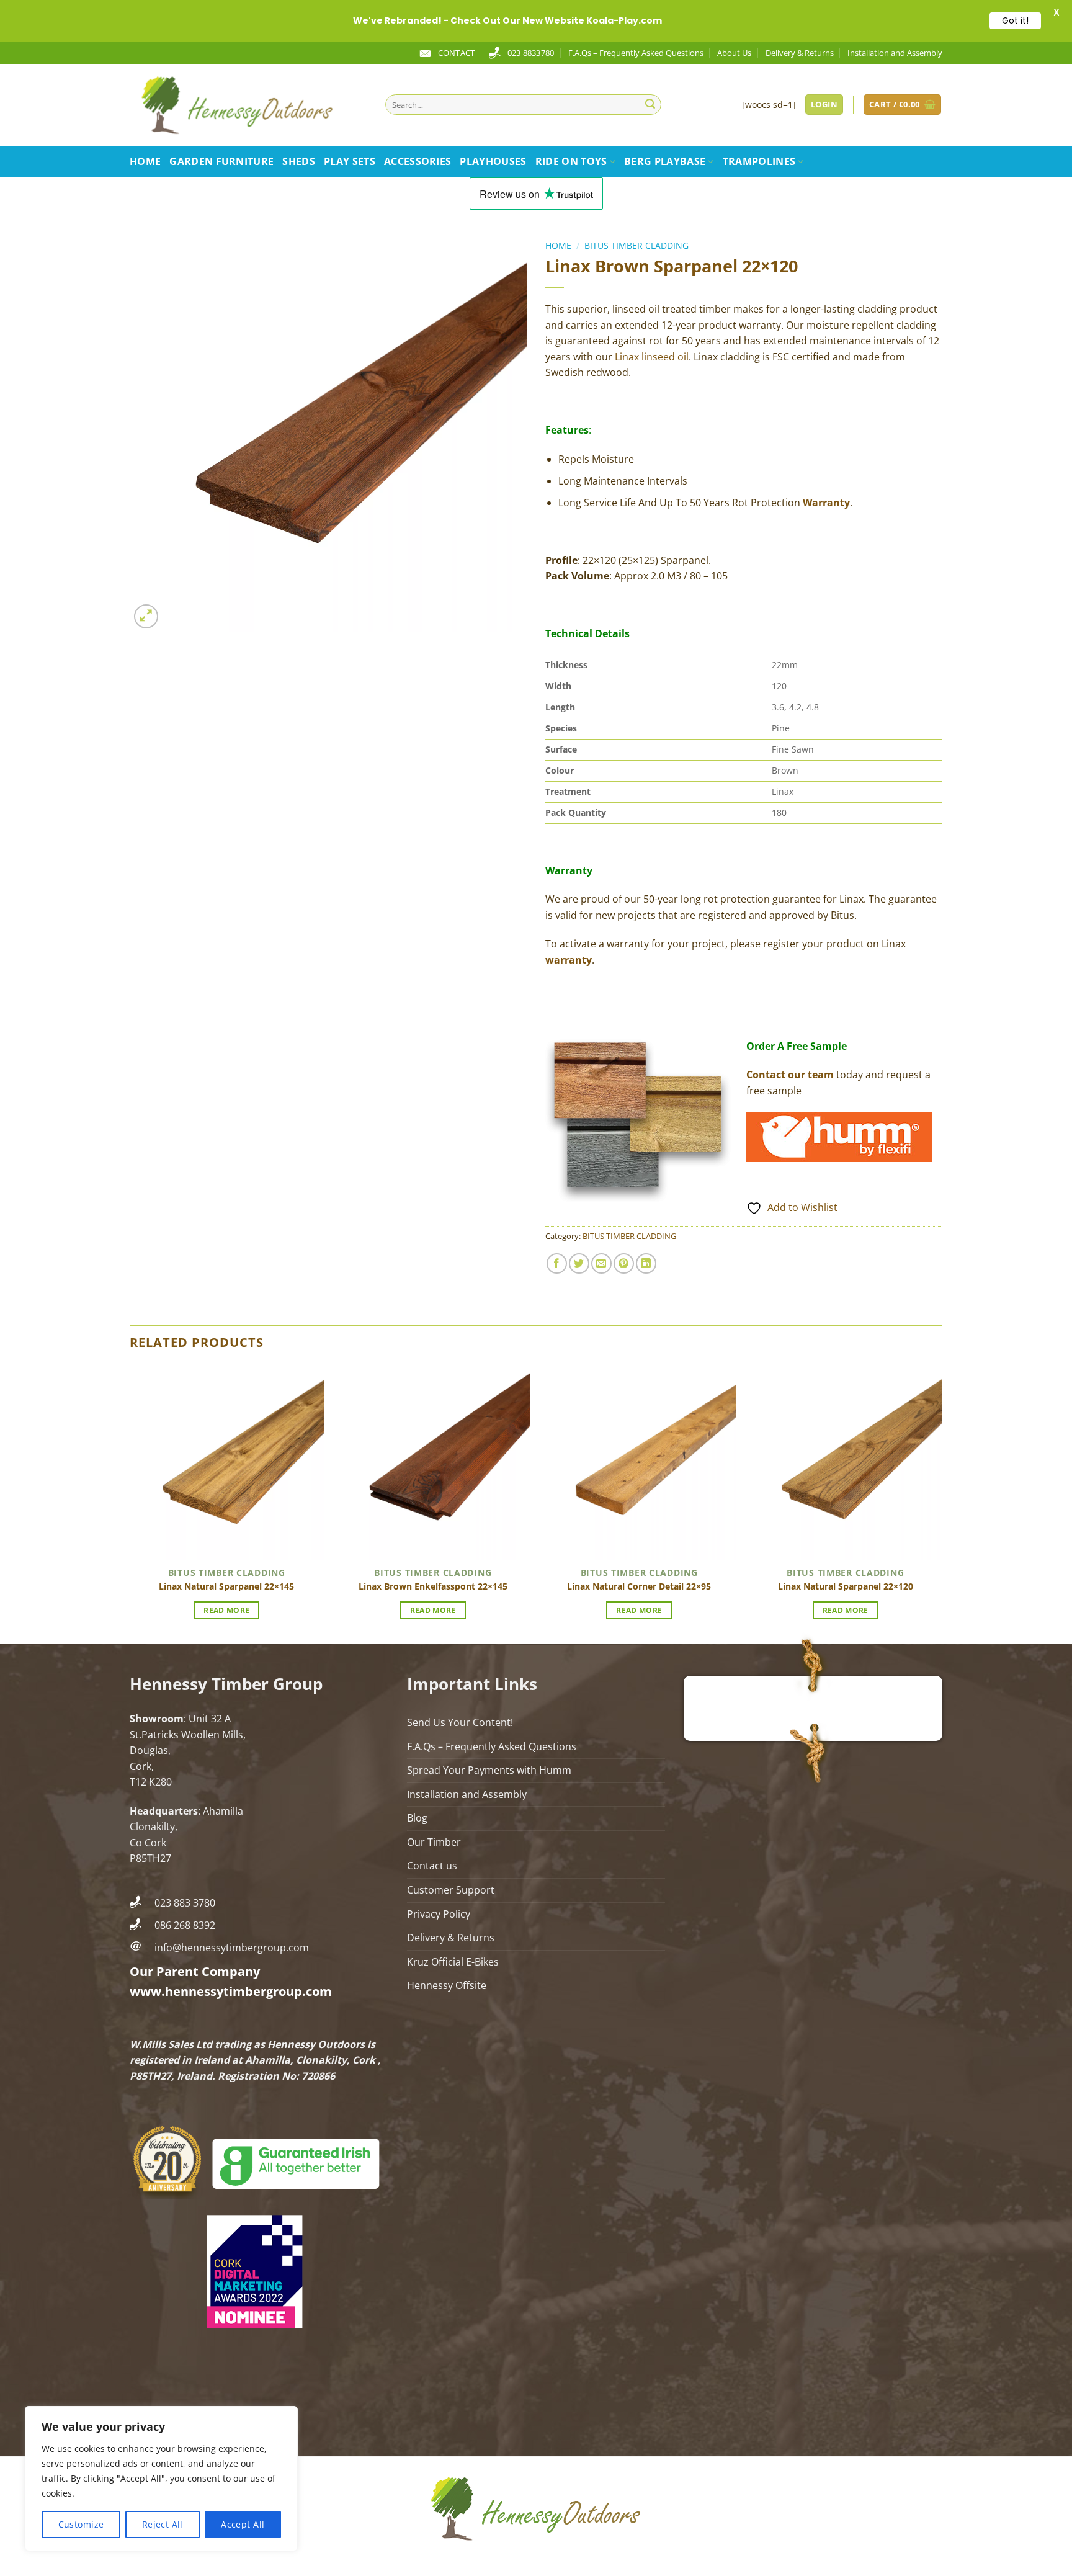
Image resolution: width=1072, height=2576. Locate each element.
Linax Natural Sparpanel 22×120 (846, 1586)
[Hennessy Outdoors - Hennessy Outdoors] (248, 105)
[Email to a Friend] (601, 1263)
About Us (734, 53)
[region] (161, 2479)
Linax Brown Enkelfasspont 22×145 (433, 1586)
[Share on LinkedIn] (646, 1263)
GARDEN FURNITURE (221, 161)
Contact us (432, 1866)
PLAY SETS (350, 161)
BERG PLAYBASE (665, 161)
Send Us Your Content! (460, 1722)
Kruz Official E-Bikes (453, 1962)
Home (145, 161)
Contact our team (790, 1075)
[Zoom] (146, 616)
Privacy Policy (439, 1914)
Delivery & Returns (800, 53)
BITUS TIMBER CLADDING (636, 245)
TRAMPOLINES (759, 161)
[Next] (942, 1503)
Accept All (243, 2524)
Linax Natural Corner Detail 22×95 (639, 1586)
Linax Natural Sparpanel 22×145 (226, 1586)
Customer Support (451, 1890)
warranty (569, 960)
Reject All (163, 2524)
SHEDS (299, 161)
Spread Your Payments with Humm (489, 1770)
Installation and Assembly (895, 53)
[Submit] (650, 105)
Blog (417, 1818)
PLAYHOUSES (493, 161)
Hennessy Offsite (447, 1985)
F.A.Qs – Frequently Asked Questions (636, 53)
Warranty (826, 503)
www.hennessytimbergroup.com (231, 1991)
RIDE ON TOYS (571, 161)
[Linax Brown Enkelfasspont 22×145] (433, 1463)
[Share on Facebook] (557, 1263)
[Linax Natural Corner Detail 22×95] (639, 1463)
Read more (226, 1610)
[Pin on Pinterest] (624, 1263)
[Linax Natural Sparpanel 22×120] (845, 1463)
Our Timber (434, 1842)
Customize (81, 2524)
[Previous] (130, 1503)
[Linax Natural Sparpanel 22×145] (227, 1463)
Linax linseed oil (652, 357)
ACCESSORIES (418, 161)
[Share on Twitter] (579, 1263)
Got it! (1015, 20)
